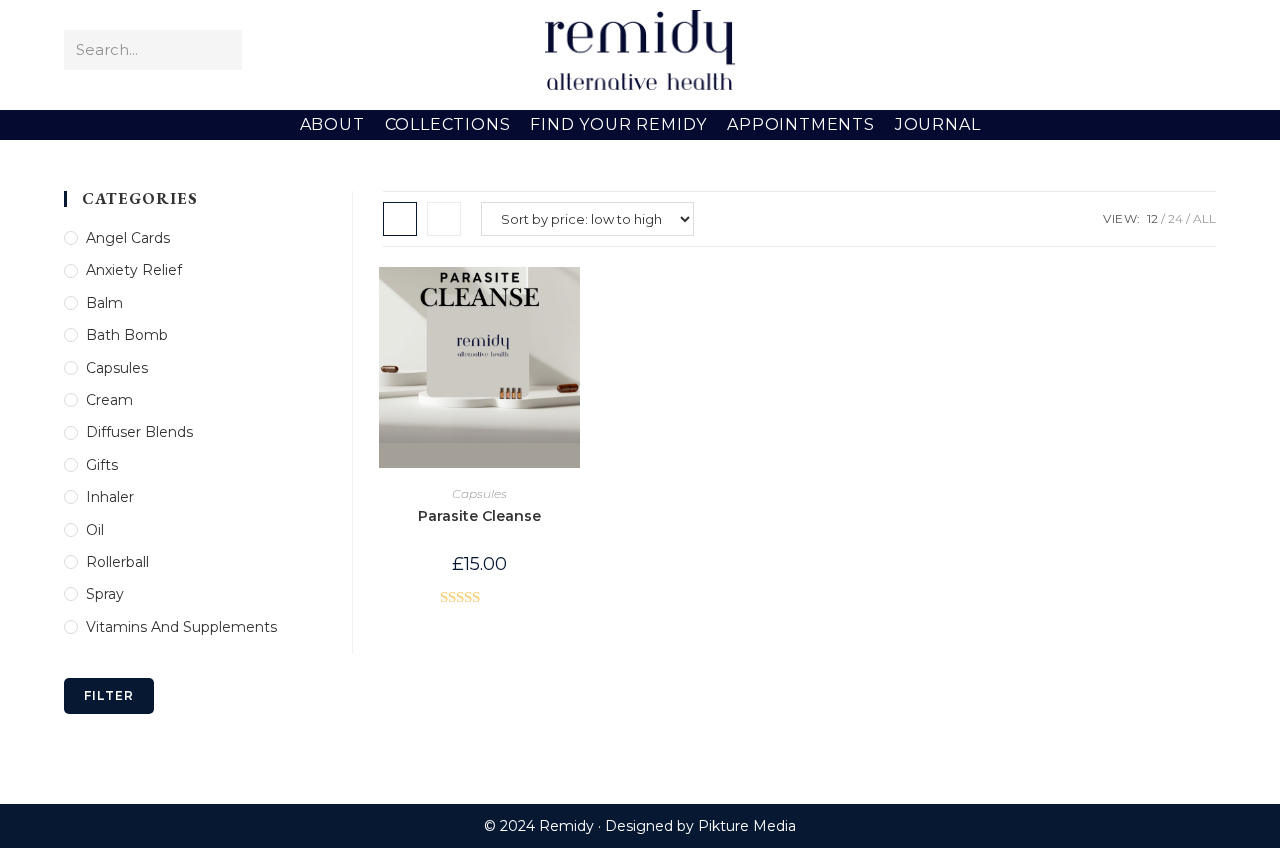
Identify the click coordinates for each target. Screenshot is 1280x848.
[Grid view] (400, 219)
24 (1175, 218)
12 (1152, 218)
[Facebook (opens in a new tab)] (1114, 50)
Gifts (102, 465)
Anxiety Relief (134, 270)
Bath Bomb (127, 335)
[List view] (444, 219)
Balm (104, 303)
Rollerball (117, 562)
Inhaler (110, 497)
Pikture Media (747, 826)
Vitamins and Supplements (181, 627)
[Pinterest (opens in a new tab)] (1143, 50)
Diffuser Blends (139, 432)
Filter (109, 695)
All (1204, 218)
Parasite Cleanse (479, 516)
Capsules (479, 493)
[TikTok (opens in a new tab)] (1201, 50)
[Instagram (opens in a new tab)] (1172, 50)
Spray (105, 594)
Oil (95, 530)
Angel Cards (128, 238)
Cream (109, 400)
